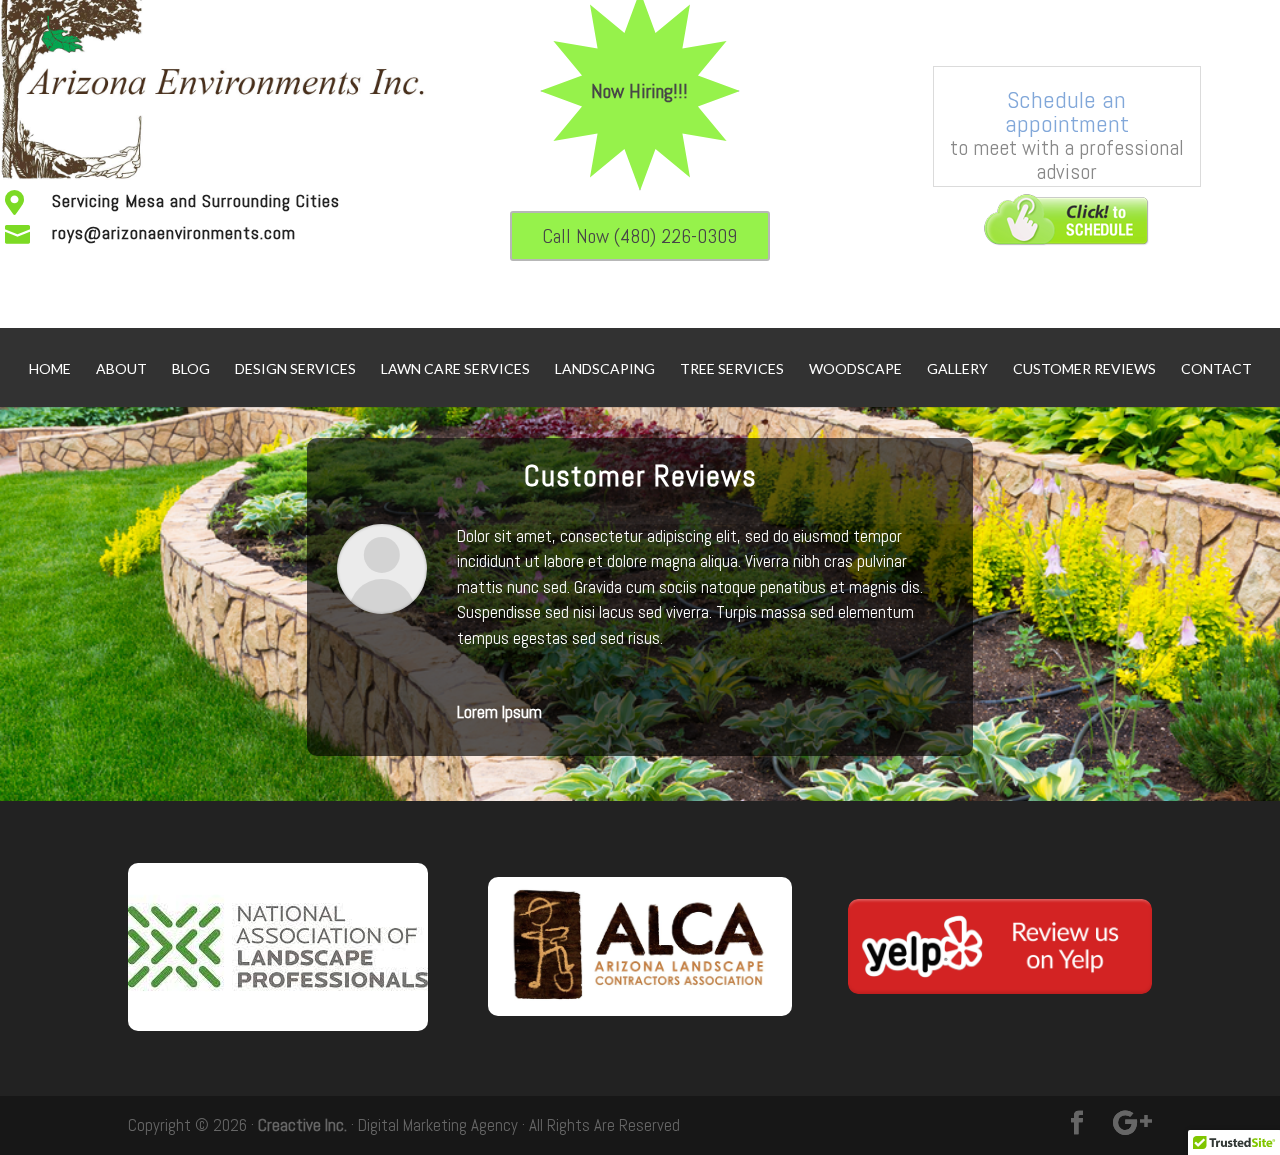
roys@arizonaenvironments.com (174, 232)
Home (50, 369)
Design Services (295, 369)
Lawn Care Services (455, 369)
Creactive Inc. (302, 1125)
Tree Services (732, 369)
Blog (191, 369)
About (121, 369)
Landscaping (605, 369)
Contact (1216, 369)
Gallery (957, 369)
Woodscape (855, 369)
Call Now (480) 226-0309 (639, 236)
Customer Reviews (1084, 369)
